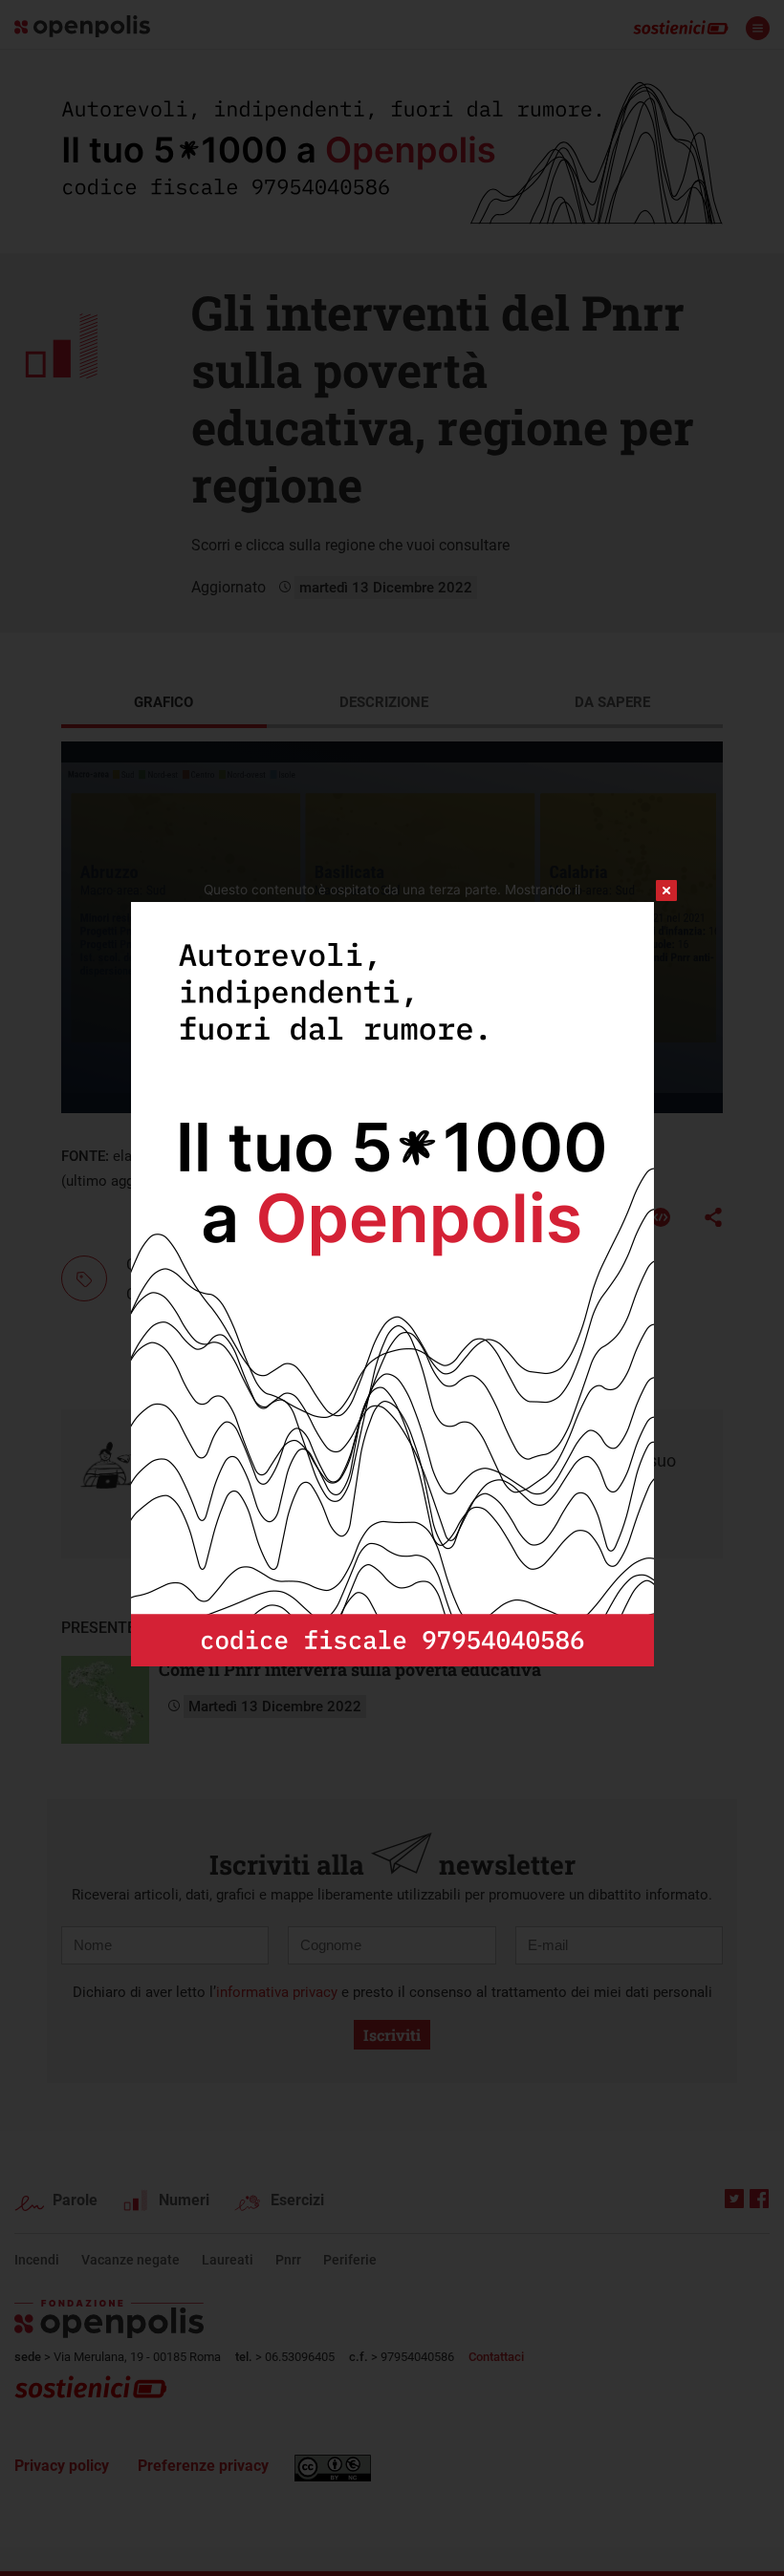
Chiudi (649, 891)
